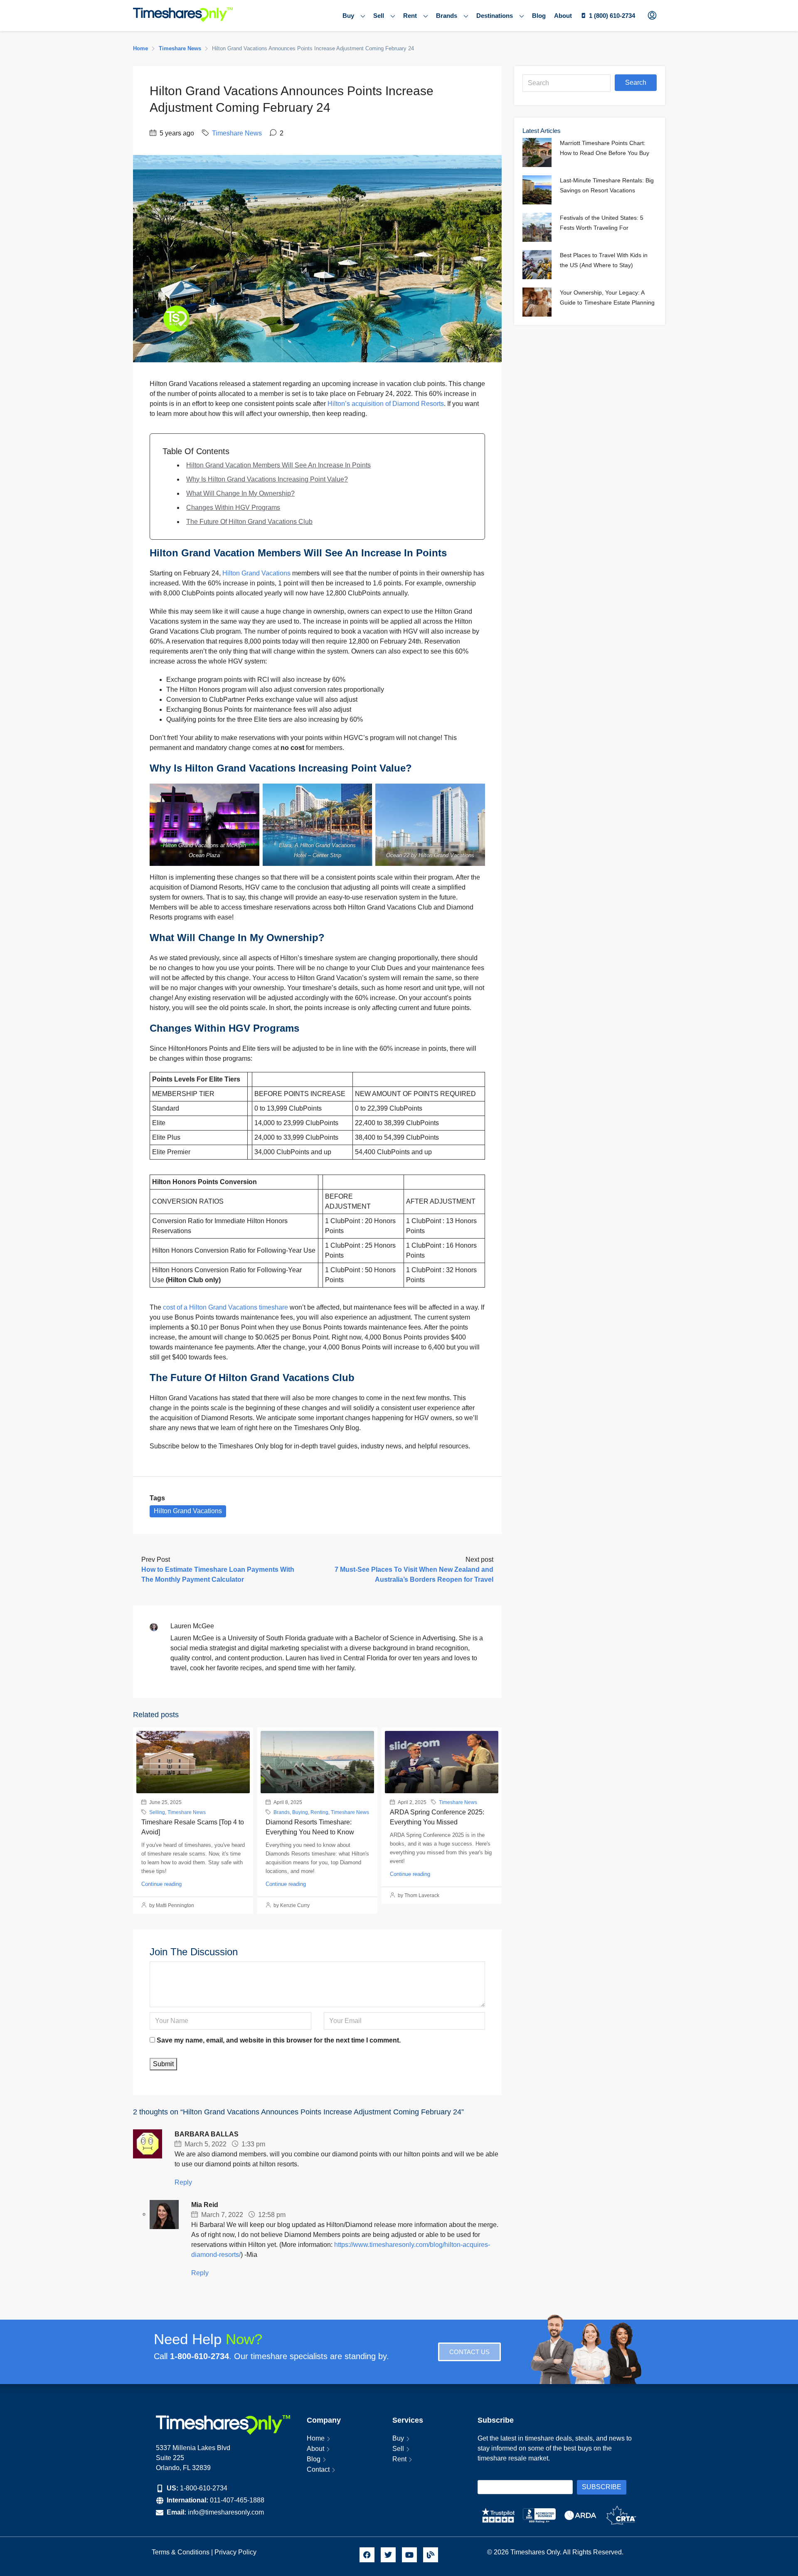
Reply (183, 2182)
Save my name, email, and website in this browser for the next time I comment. (279, 2040)
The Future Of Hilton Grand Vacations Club (249, 522)
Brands (447, 16)
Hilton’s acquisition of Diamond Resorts (386, 404)
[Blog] (431, 2555)
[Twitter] (388, 2555)
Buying (300, 1812)
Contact (318, 2469)
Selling (157, 1812)
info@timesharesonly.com (226, 2512)
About (563, 16)
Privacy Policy (236, 2552)
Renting (319, 1812)
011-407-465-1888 (237, 2500)
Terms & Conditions (181, 2552)
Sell (379, 16)
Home (316, 2438)
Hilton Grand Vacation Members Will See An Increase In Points (278, 465)
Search (636, 82)
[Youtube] (409, 2555)
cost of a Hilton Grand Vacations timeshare (225, 1307)
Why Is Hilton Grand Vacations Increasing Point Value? (267, 479)
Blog (539, 16)
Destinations (495, 16)
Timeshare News (180, 48)
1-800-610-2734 (204, 2488)
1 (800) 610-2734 (612, 16)
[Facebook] (367, 2555)
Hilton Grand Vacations (256, 573)
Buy (348, 16)
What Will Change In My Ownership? (240, 493)
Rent (410, 16)
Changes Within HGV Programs (233, 508)
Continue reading (161, 1884)
